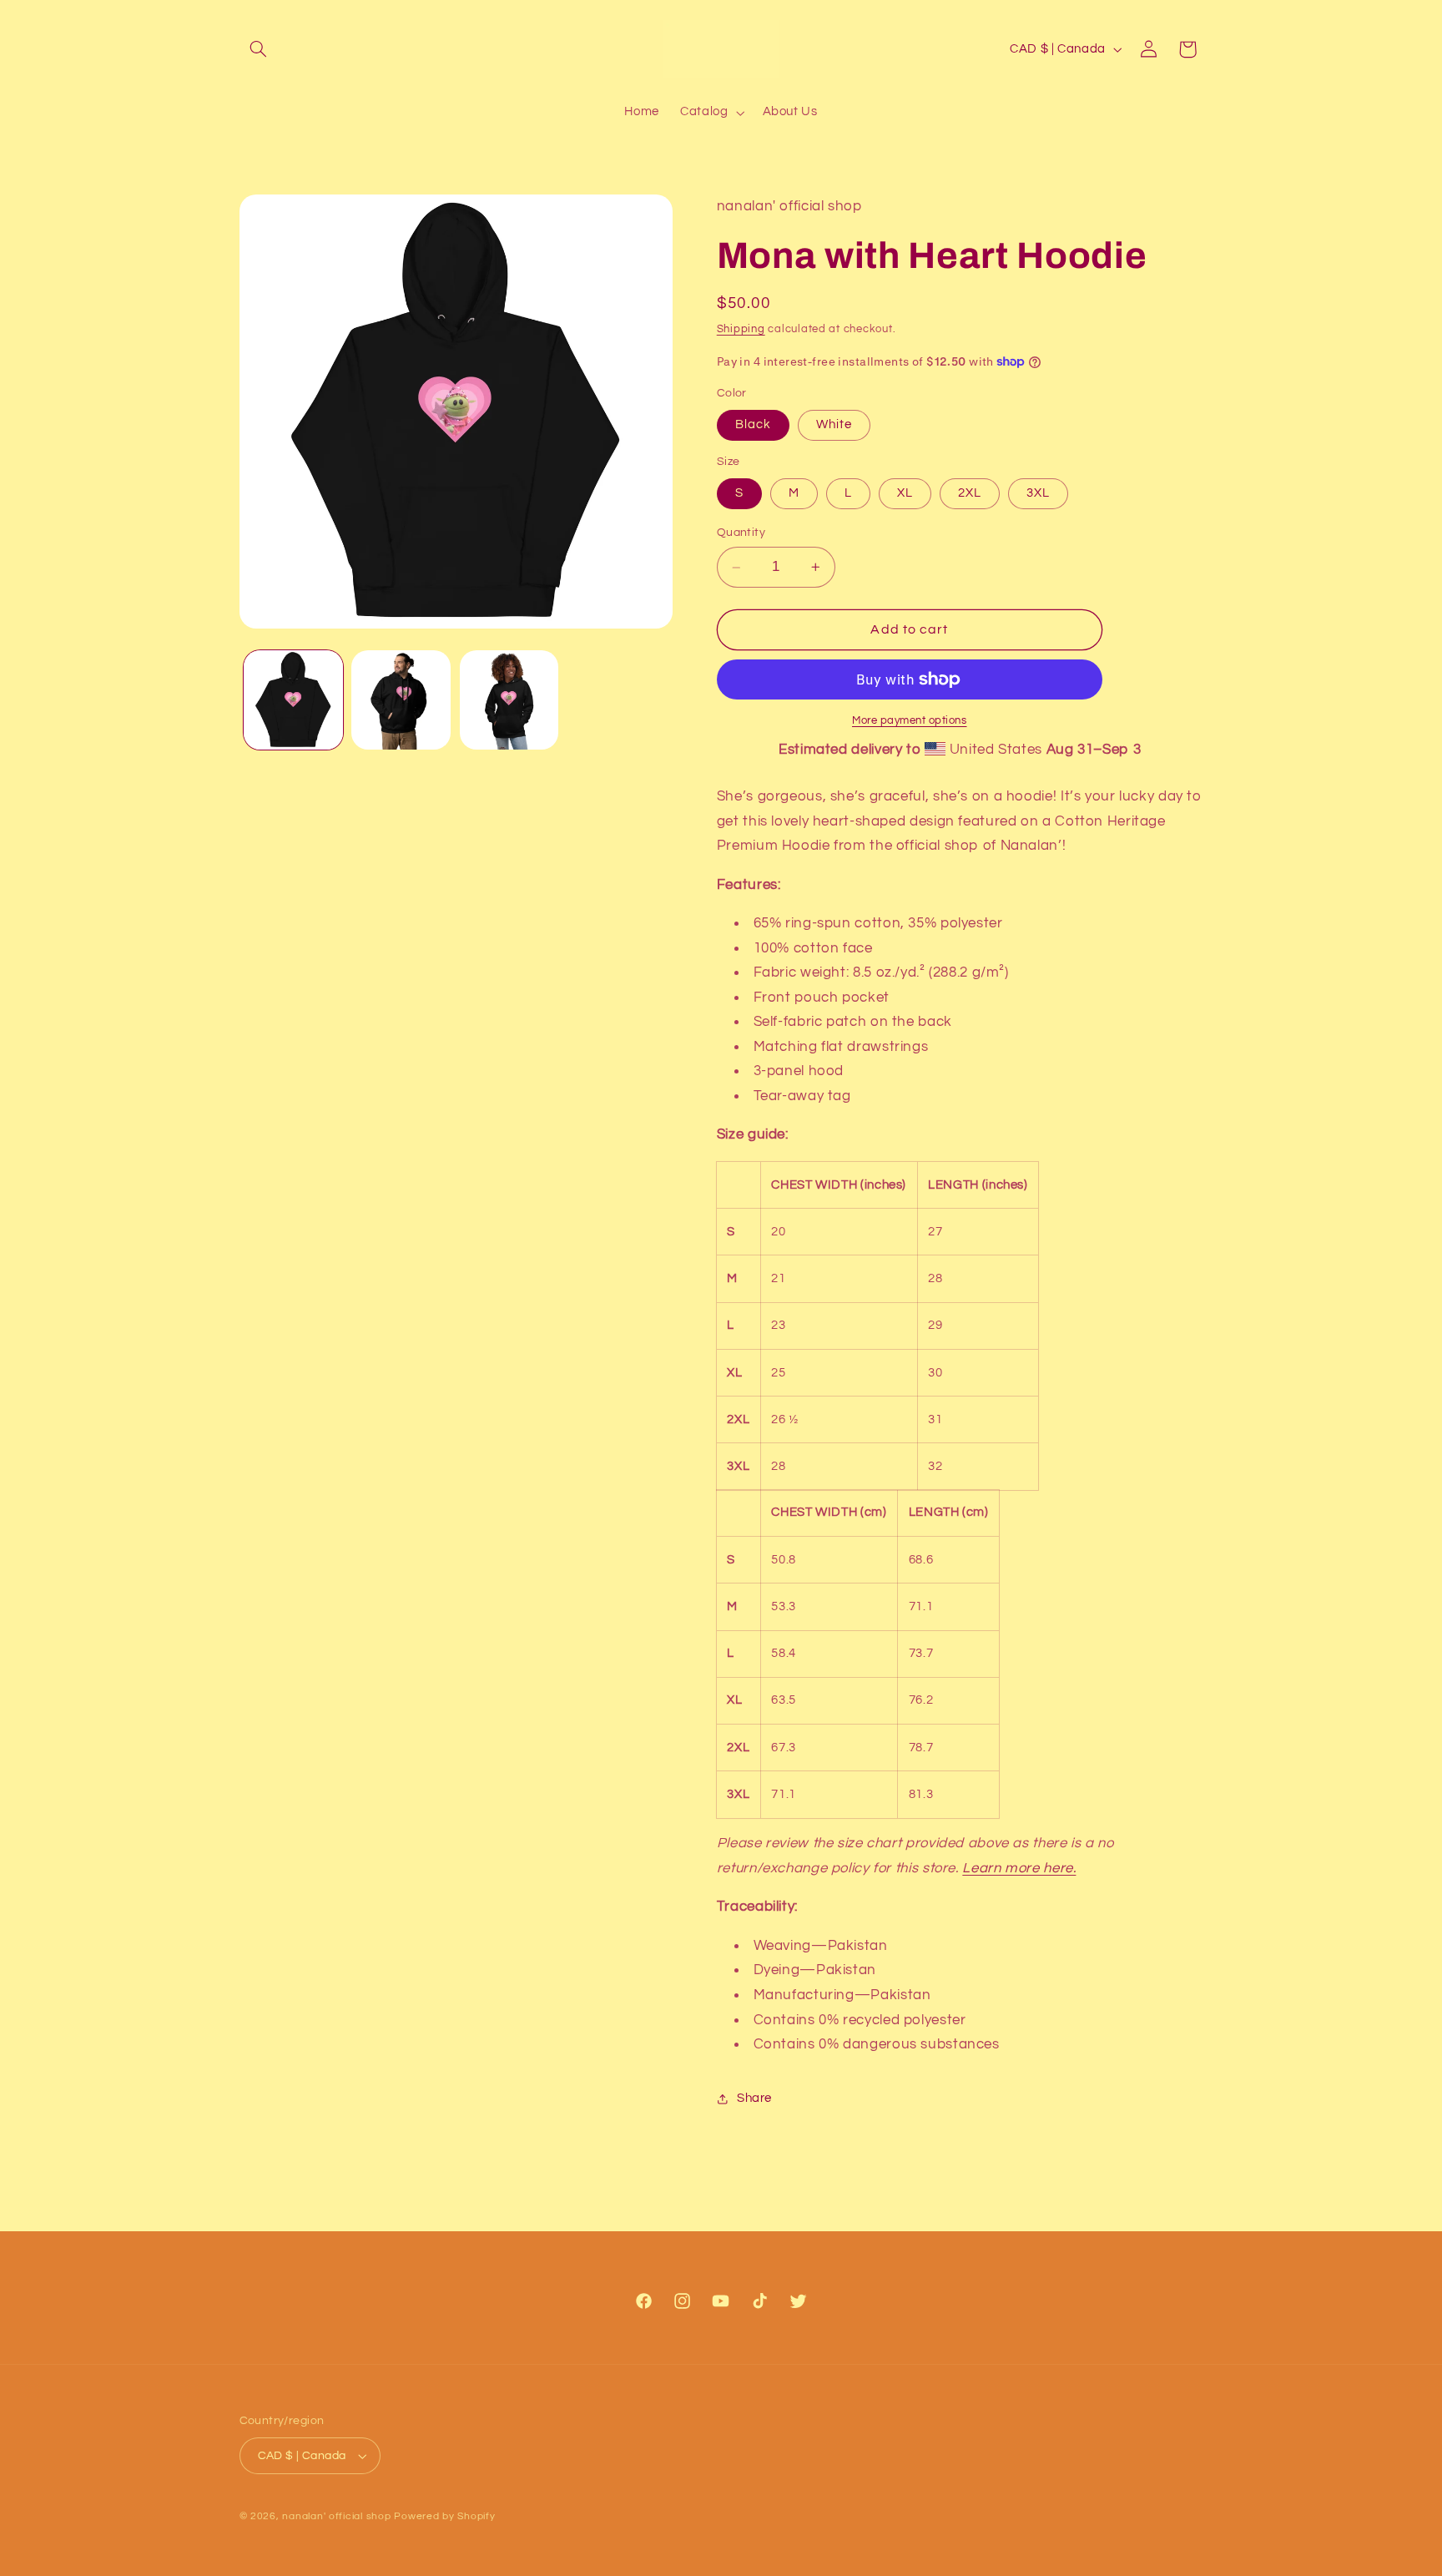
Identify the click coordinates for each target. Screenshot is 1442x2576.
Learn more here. (1019, 1868)
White (834, 424)
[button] (259, 49)
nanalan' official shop (336, 2516)
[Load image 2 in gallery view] (401, 700)
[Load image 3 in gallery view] (509, 700)
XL (905, 493)
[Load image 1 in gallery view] (293, 700)
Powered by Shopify (444, 2516)
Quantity (741, 533)
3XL (1038, 493)
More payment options (910, 721)
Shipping (741, 329)
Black (753, 424)
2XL (970, 493)
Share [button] (754, 2098)
